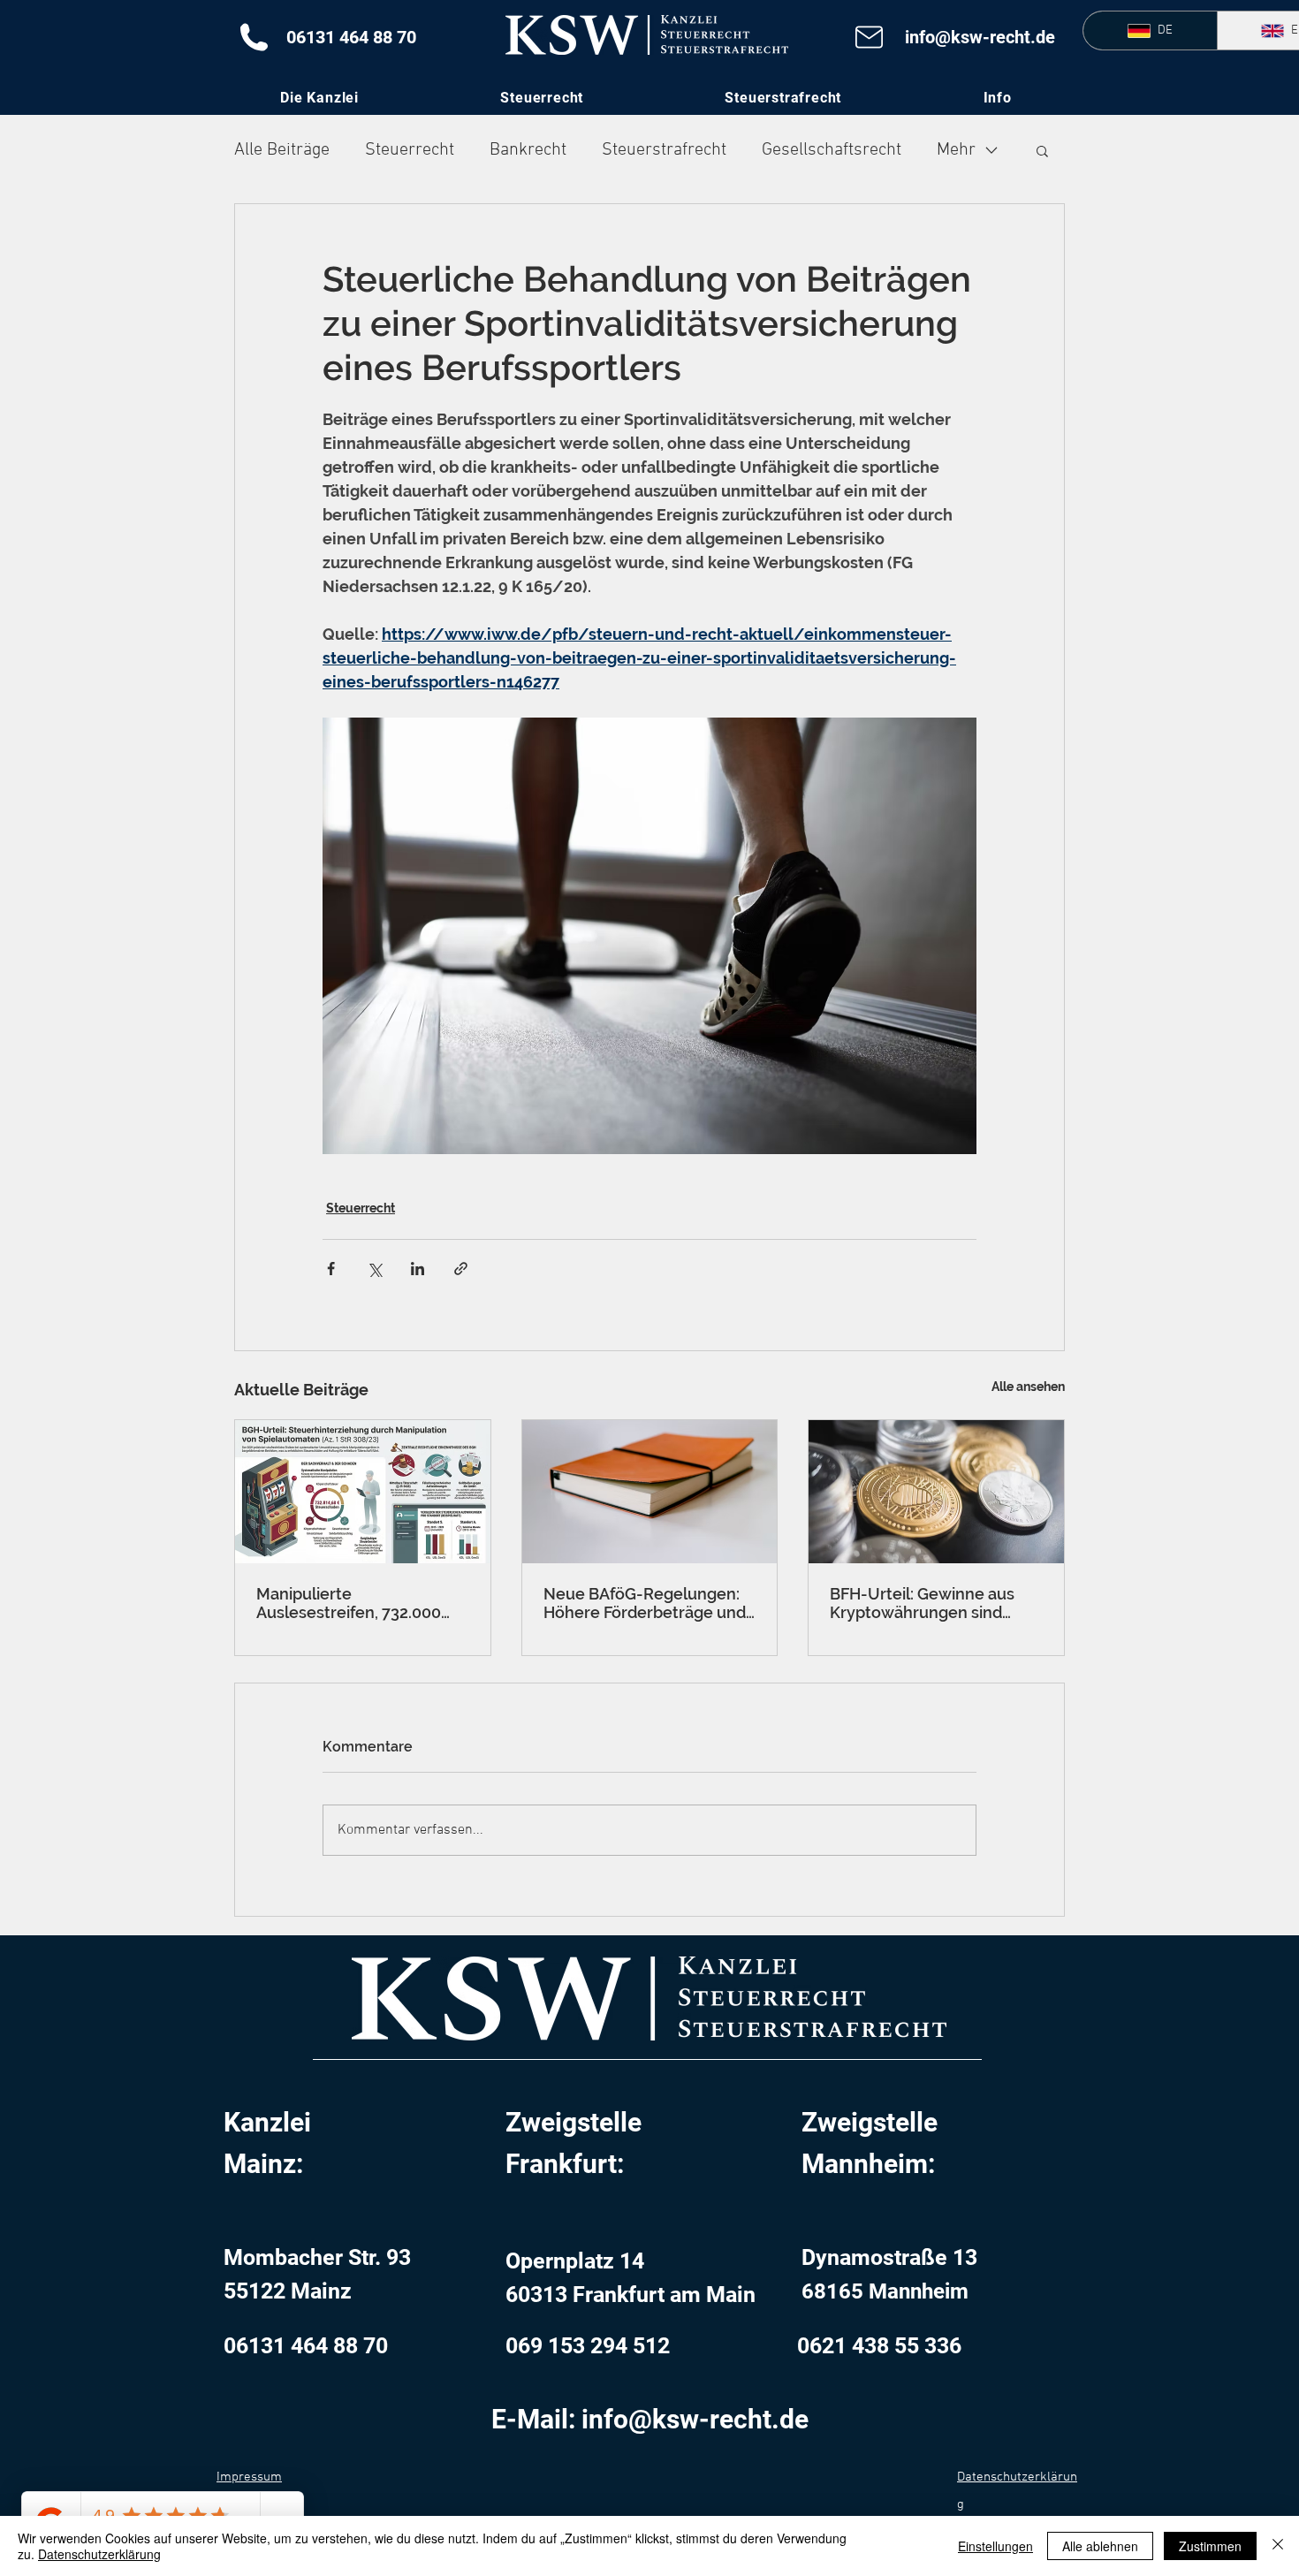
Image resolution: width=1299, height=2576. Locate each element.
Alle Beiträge (282, 150)
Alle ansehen (1028, 1387)
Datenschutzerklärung (99, 2554)
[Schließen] (1278, 2546)
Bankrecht (528, 150)
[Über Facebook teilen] (331, 1269)
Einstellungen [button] (995, 2546)
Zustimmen (1210, 2546)
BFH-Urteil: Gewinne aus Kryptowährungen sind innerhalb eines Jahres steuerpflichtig (922, 1603)
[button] (997, 98)
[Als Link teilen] (461, 1269)
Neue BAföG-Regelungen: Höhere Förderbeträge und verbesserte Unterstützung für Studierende (647, 1603)
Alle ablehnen (1100, 2546)
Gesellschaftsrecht (832, 150)
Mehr (956, 150)
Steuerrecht (410, 150)
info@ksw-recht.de (980, 37)
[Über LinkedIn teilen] (418, 1269)
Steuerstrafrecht (664, 150)
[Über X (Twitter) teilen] (374, 1269)
